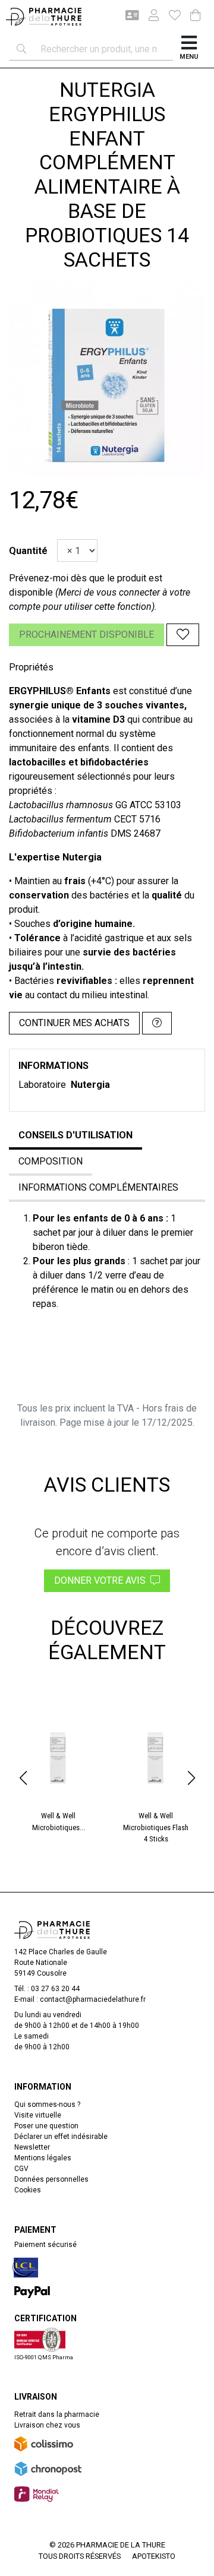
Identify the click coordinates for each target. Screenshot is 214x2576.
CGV (21, 2169)
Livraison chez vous (47, 2425)
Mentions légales (43, 2158)
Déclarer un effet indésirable (61, 2137)
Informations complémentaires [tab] (98, 1187)
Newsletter (32, 2147)
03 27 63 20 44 (55, 1989)
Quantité (28, 551)
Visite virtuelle (38, 2115)
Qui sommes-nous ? (47, 2105)
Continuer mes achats (74, 1023)
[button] (23, 1778)
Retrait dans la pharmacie (57, 2414)
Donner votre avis (102, 1580)
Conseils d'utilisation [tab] (75, 1135)
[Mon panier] (196, 16)
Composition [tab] (51, 1161)
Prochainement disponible (86, 634)
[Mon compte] (149, 17)
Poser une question (46, 2126)
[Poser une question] (157, 1023)
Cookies (28, 2190)
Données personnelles (51, 2179)
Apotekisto (154, 2556)
